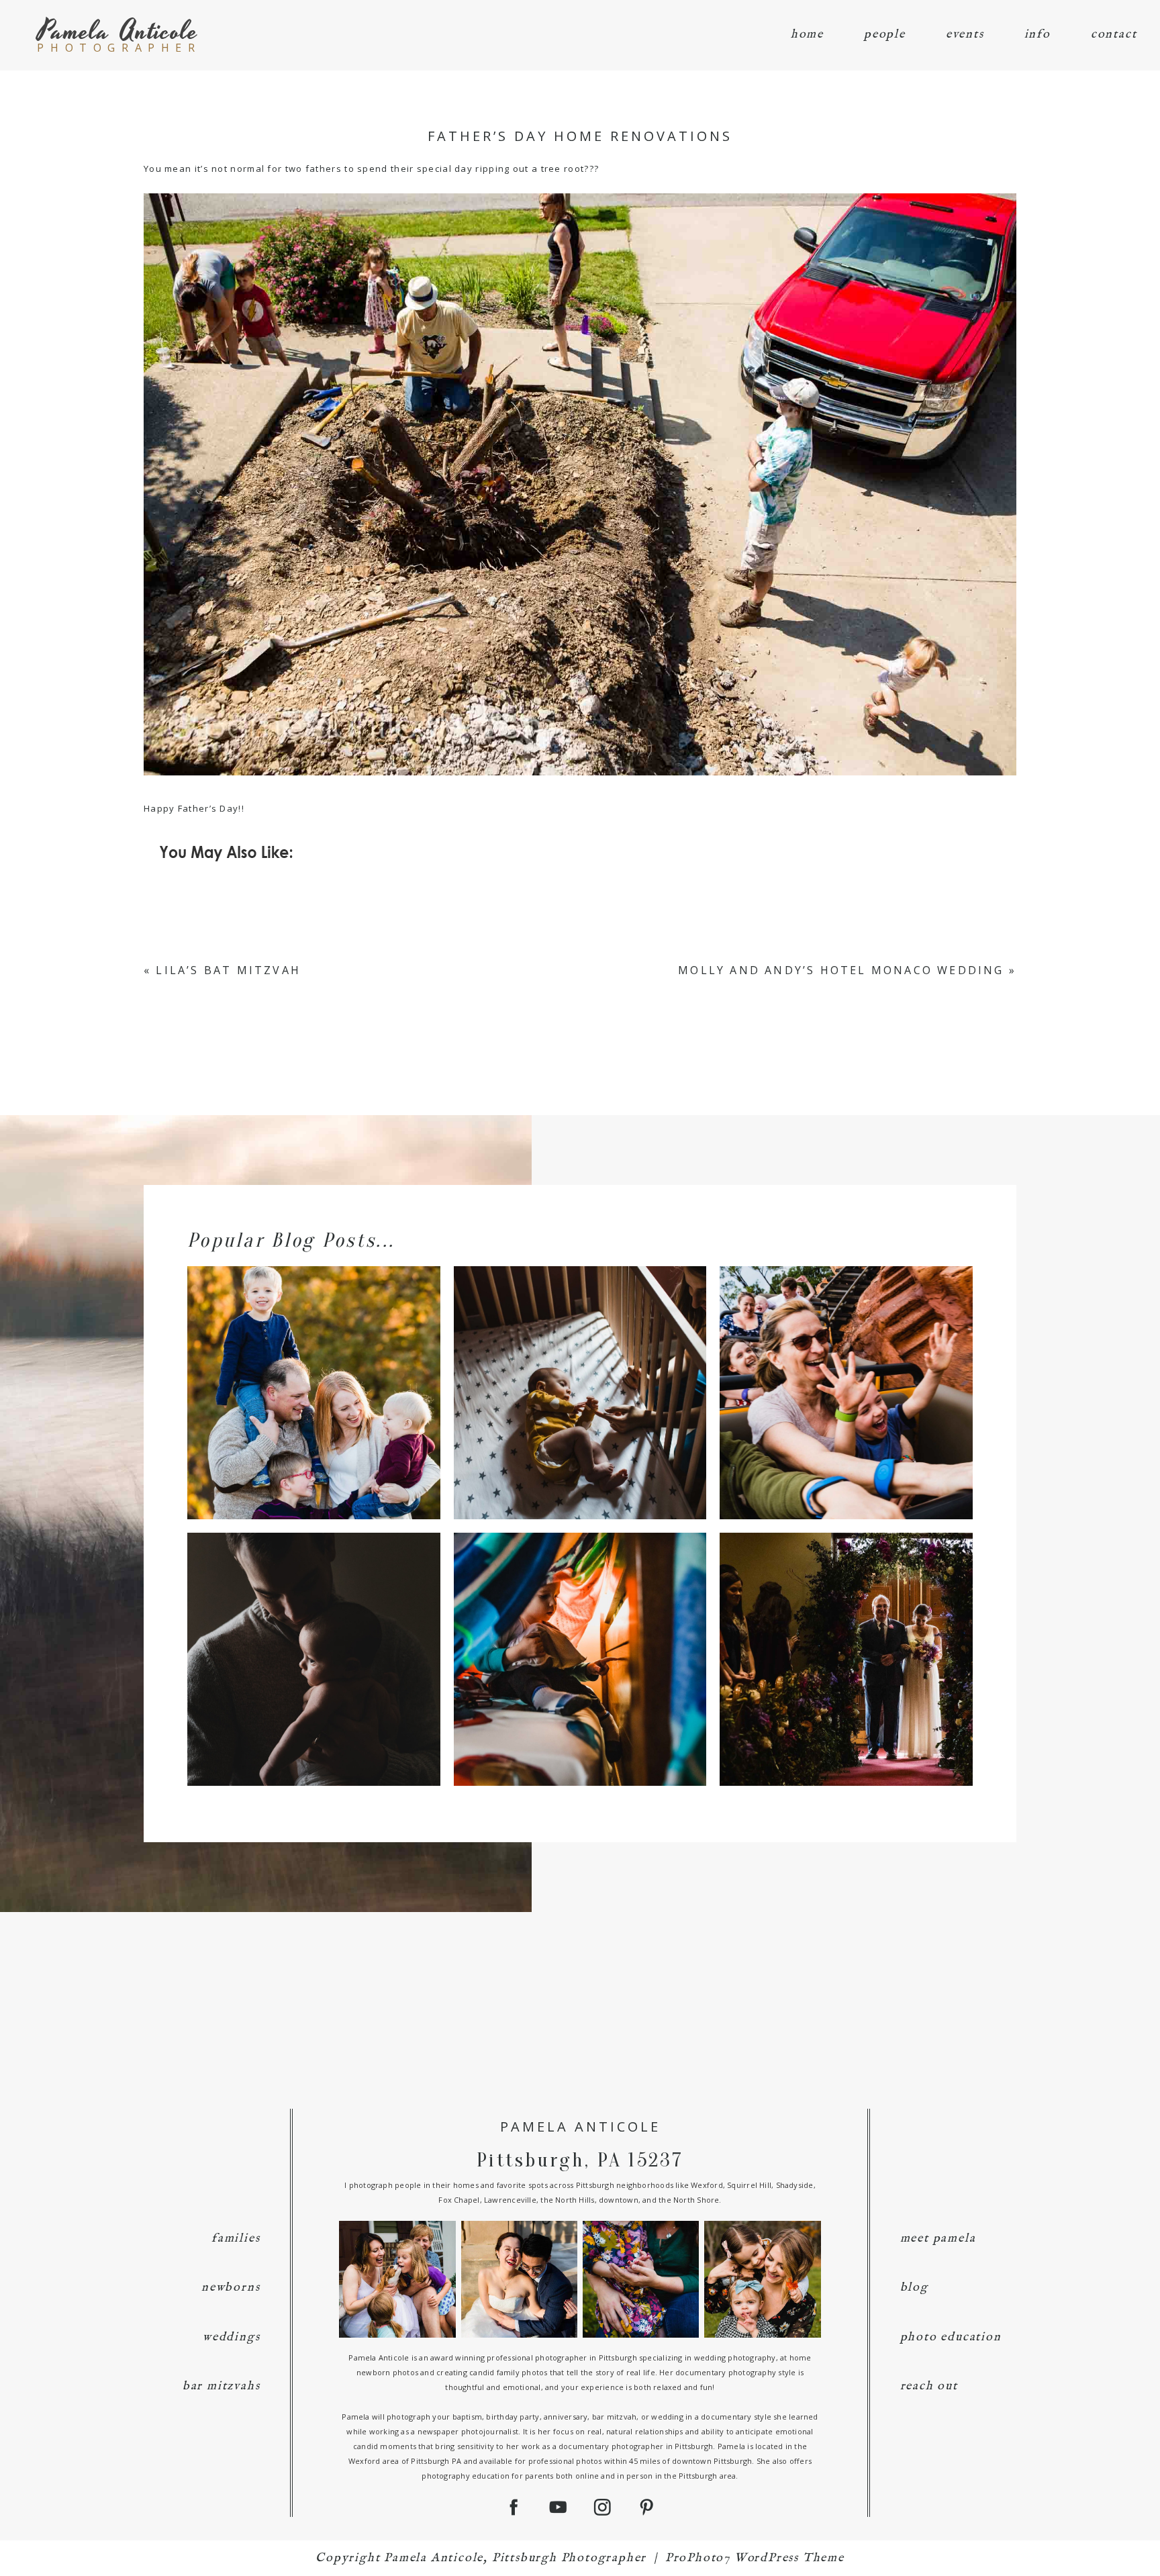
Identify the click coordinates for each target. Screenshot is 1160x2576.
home (807, 35)
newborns (231, 2288)
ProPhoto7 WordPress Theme (755, 2558)
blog (914, 2288)
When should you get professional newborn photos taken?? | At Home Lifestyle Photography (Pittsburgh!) (312, 1636)
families (236, 2239)
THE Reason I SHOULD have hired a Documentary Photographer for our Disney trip (845, 1369)
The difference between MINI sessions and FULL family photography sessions (312, 1369)
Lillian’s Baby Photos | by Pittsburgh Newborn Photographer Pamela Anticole (579, 1369)
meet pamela (938, 2239)
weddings (231, 2337)
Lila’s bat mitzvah (228, 970)
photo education (951, 2337)
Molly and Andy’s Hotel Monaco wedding (841, 970)
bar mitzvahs (222, 2386)
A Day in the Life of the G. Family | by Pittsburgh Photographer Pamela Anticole (579, 1636)
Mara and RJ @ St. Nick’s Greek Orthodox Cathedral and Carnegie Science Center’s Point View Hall (845, 1636)
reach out (929, 2386)
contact (1114, 35)
